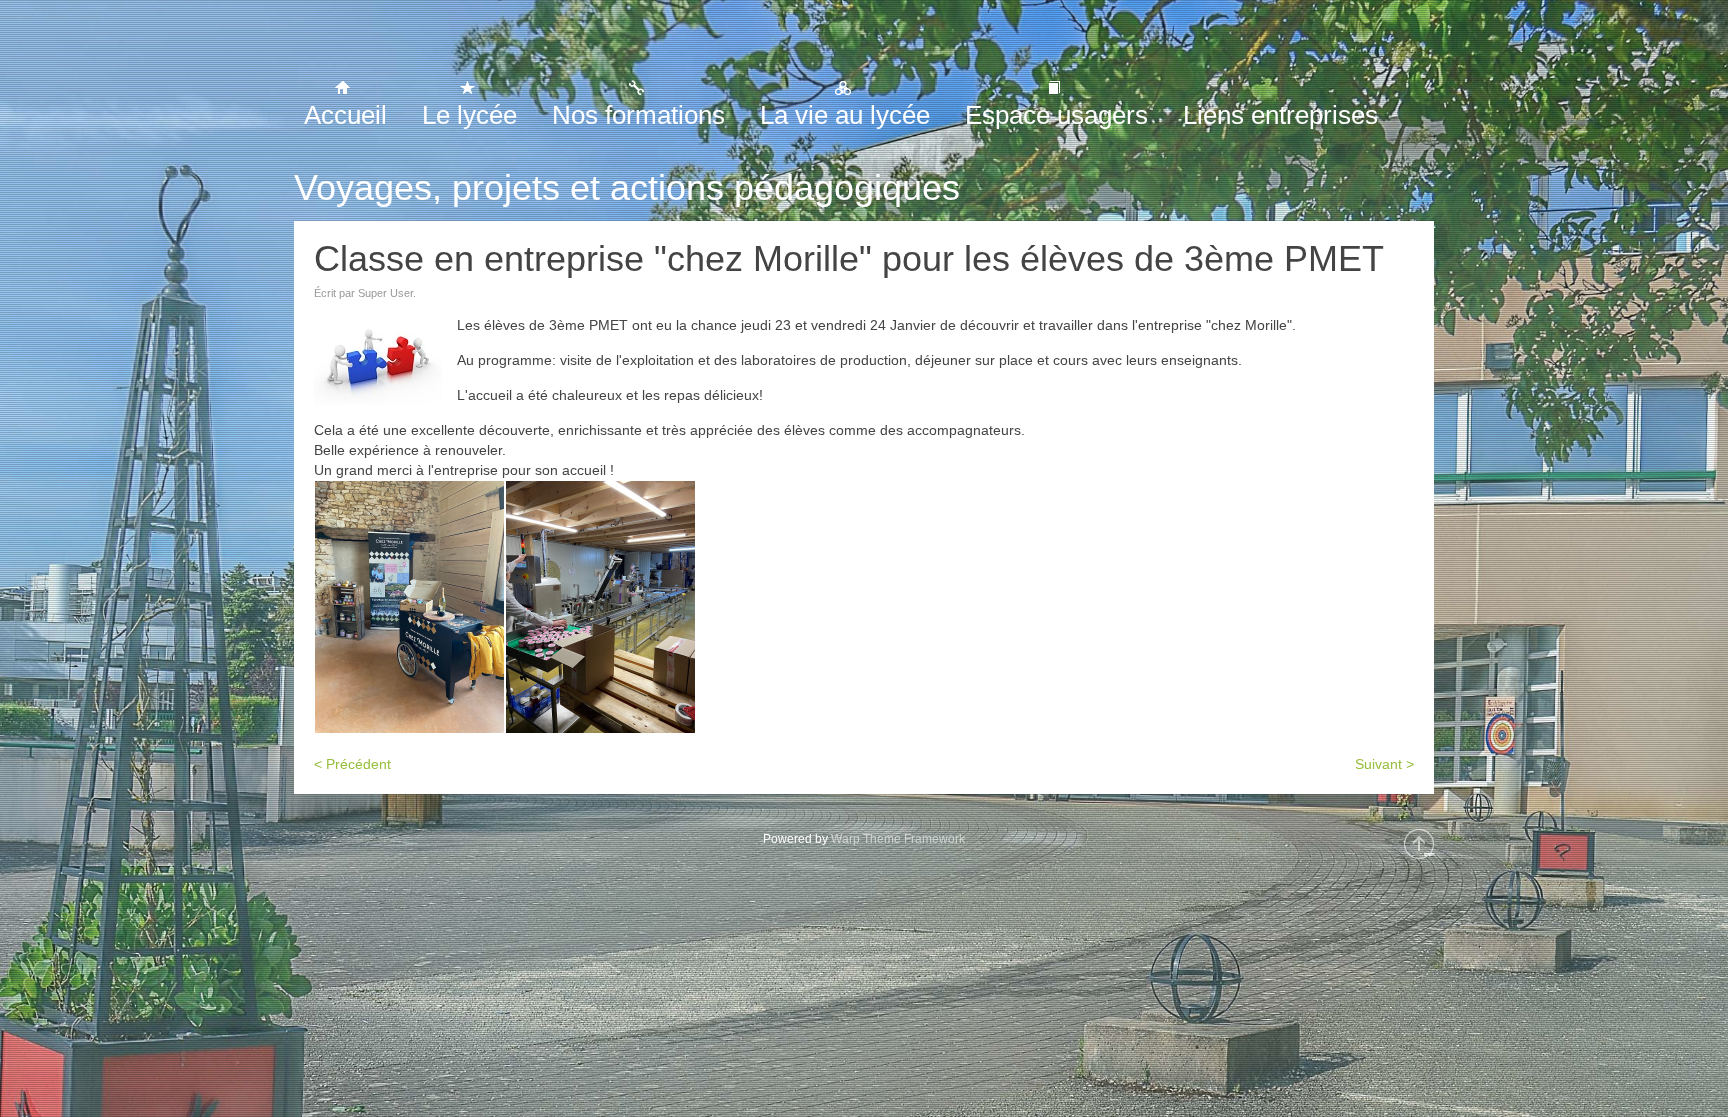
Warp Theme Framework (898, 839)
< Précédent (352, 764)
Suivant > (1384, 764)
